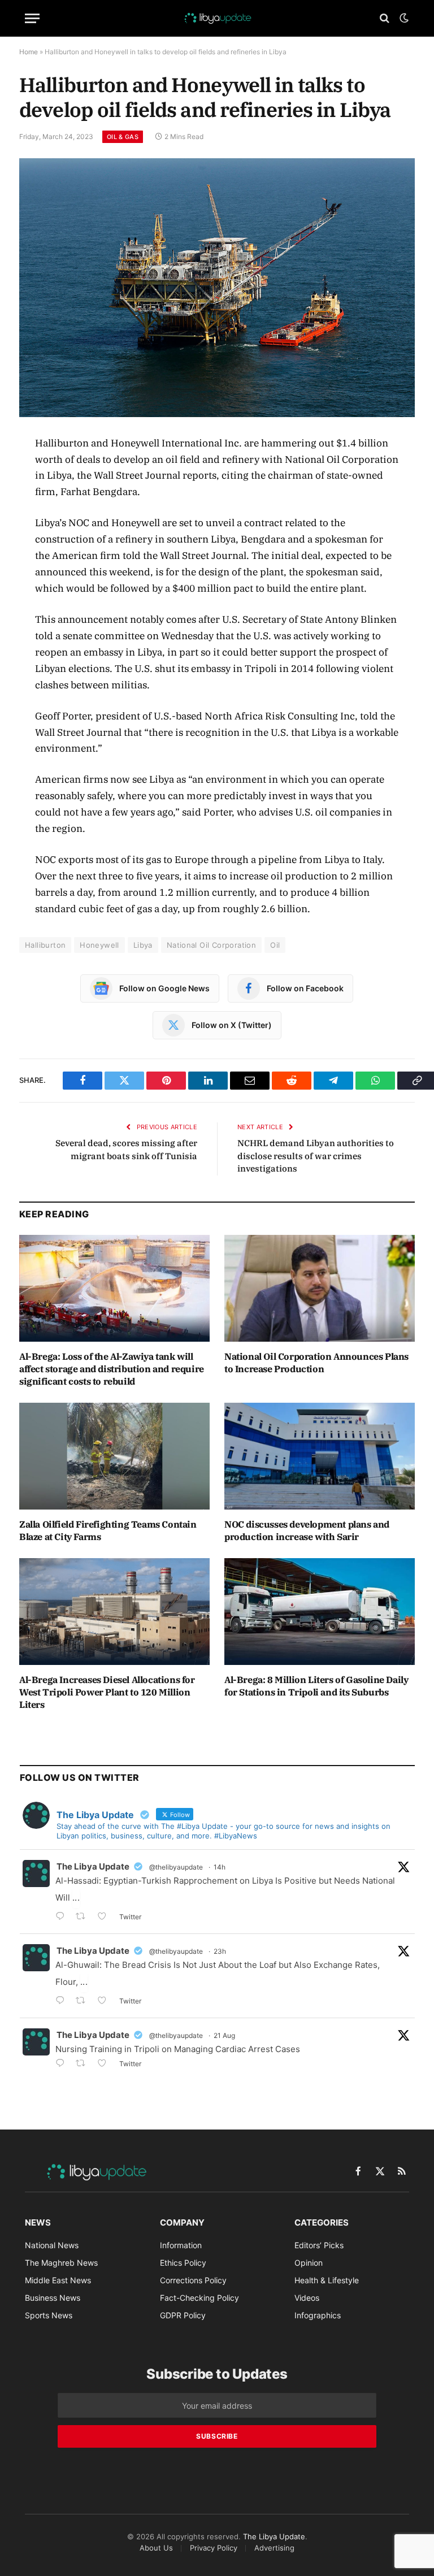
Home (29, 52)
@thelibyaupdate (176, 1867)
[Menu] (32, 18)
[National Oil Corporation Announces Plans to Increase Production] (320, 1289)
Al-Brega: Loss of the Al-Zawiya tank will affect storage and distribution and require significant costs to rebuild (112, 1369)
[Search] (385, 18)
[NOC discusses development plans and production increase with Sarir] (320, 1456)
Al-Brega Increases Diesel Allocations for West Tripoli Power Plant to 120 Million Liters (107, 1692)
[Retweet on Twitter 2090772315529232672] (84, 2002)
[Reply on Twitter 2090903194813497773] (63, 1917)
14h (220, 1867)
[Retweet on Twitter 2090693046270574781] (84, 2064)
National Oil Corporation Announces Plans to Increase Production (316, 1363)
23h (220, 1951)
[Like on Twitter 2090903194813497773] (105, 1917)
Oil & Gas (123, 137)
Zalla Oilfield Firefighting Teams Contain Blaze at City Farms (108, 1530)
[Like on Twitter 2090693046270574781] (105, 2064)
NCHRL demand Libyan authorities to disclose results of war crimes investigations (316, 1156)
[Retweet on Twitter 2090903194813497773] (84, 1917)
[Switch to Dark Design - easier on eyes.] (403, 18)
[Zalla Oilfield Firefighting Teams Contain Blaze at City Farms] (114, 1456)
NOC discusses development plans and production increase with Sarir (307, 1530)
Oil (275, 945)
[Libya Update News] (217, 18)
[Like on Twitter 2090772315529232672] (105, 2002)
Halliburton (45, 945)
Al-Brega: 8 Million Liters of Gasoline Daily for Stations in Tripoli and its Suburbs (316, 1686)
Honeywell (99, 945)
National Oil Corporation (211, 945)
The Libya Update (93, 1866)
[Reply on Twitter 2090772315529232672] (63, 2002)
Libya (143, 945)
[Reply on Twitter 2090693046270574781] (63, 2064)
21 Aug (224, 2035)
